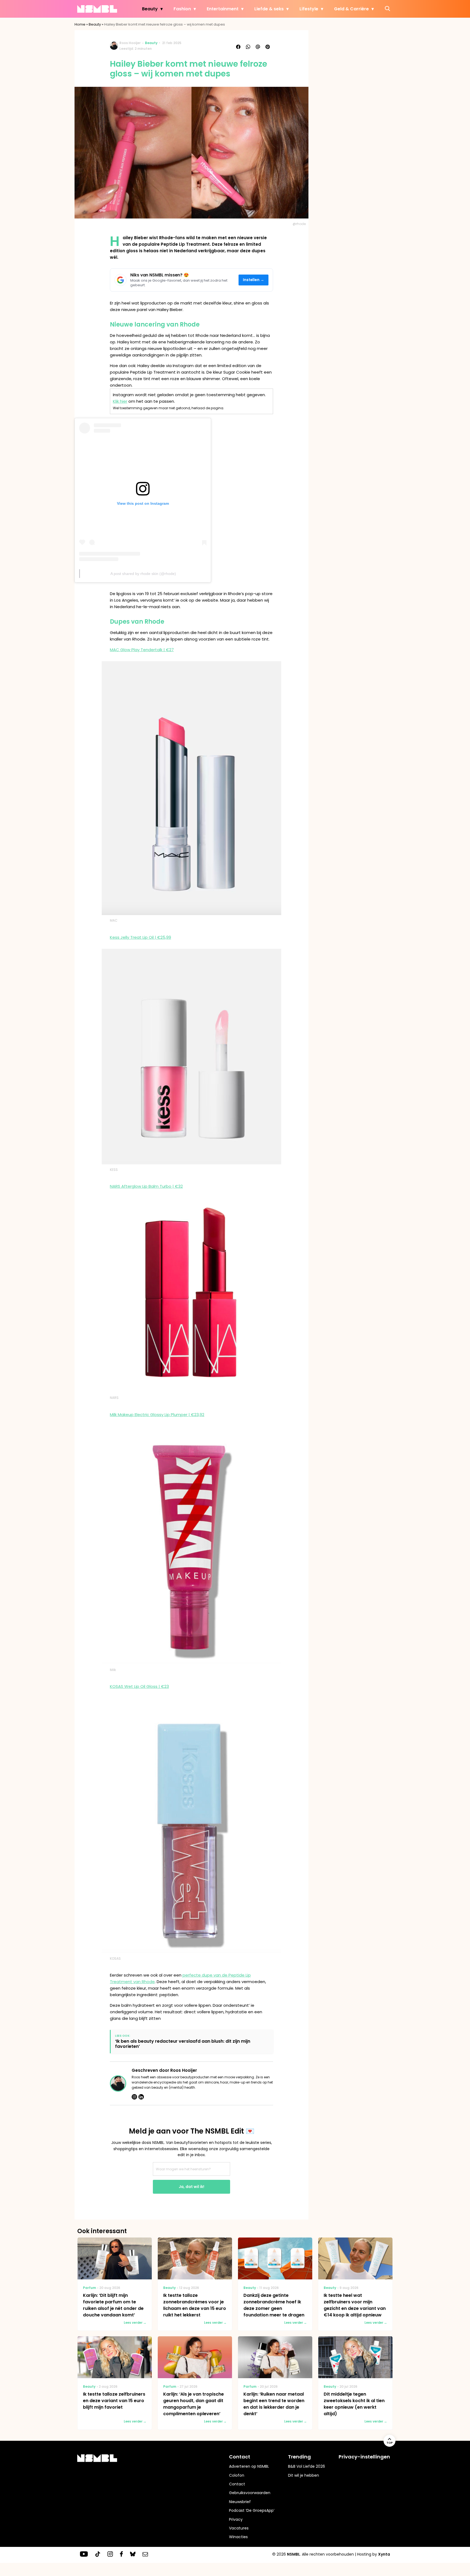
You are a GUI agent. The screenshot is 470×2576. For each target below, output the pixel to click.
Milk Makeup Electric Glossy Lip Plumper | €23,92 (157, 1415)
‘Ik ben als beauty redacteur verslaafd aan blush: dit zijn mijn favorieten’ (183, 2044)
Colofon (237, 2475)
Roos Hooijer (130, 43)
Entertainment (223, 9)
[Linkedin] (141, 2097)
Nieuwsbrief (240, 2502)
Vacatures (239, 2528)
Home (80, 24)
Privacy (236, 2519)
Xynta (384, 2554)
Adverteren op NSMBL (249, 2466)
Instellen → (254, 280)
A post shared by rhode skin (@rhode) (143, 574)
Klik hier (120, 401)
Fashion (182, 9)
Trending (299, 2457)
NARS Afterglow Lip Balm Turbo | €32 (146, 1186)
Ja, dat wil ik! (191, 2187)
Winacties (238, 2537)
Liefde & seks (269, 9)
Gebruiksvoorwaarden (250, 2493)
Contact (237, 2484)
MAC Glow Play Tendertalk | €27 (142, 650)
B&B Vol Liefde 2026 (307, 2466)
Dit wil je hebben (304, 2475)
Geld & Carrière (351, 9)
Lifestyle (309, 9)
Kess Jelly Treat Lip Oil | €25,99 (140, 937)
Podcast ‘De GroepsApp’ (252, 2510)
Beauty (150, 9)
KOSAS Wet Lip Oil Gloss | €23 (139, 1686)
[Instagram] (134, 2097)
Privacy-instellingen (364, 2457)
